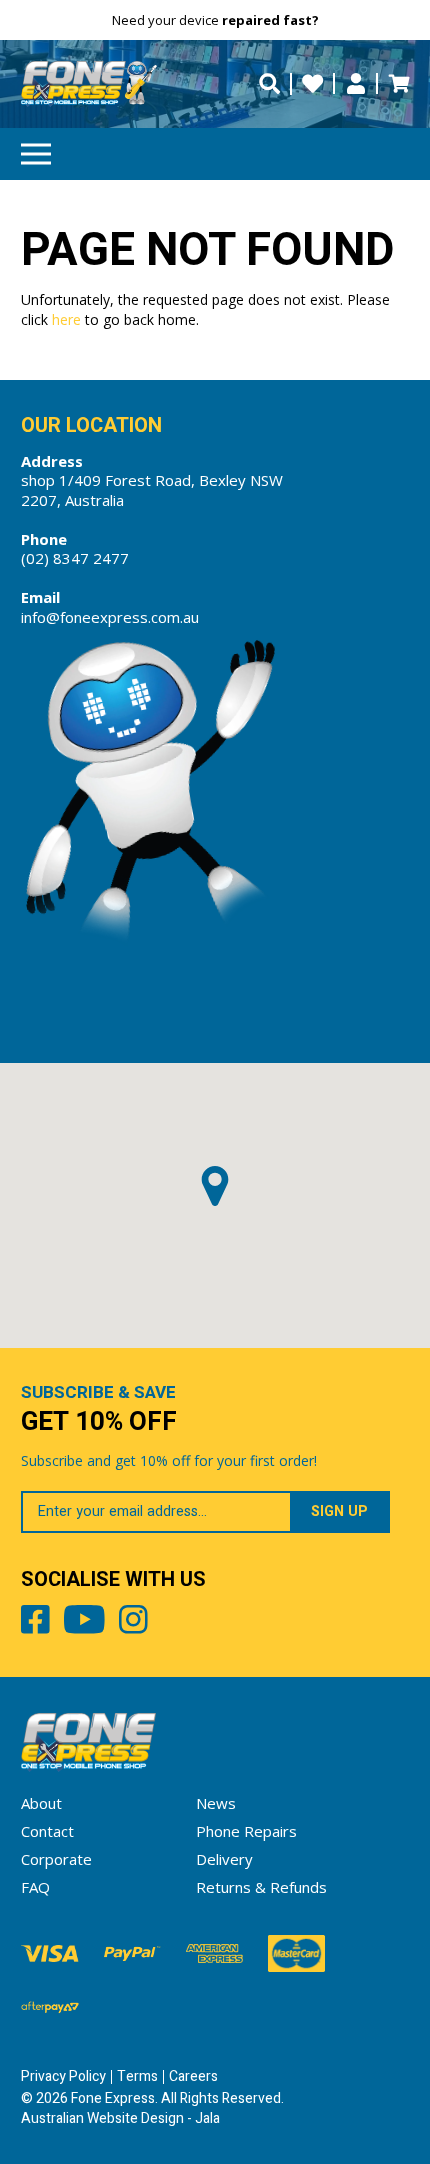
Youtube (84, 1623)
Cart (398, 83)
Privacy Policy (63, 2076)
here (66, 319)
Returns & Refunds (261, 1887)
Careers (193, 2076)
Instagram (133, 1623)
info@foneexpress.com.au (110, 617)
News (216, 1803)
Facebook (35, 1623)
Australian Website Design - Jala (120, 2118)
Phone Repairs (246, 1831)
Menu (36, 154)
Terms (137, 2076)
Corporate (56, 1859)
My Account (355, 83)
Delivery (224, 1859)
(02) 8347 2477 (75, 558)
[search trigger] (269, 84)
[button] (215, 1186)
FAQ (35, 1887)
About (41, 1803)
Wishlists (312, 83)
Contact (47, 1831)
